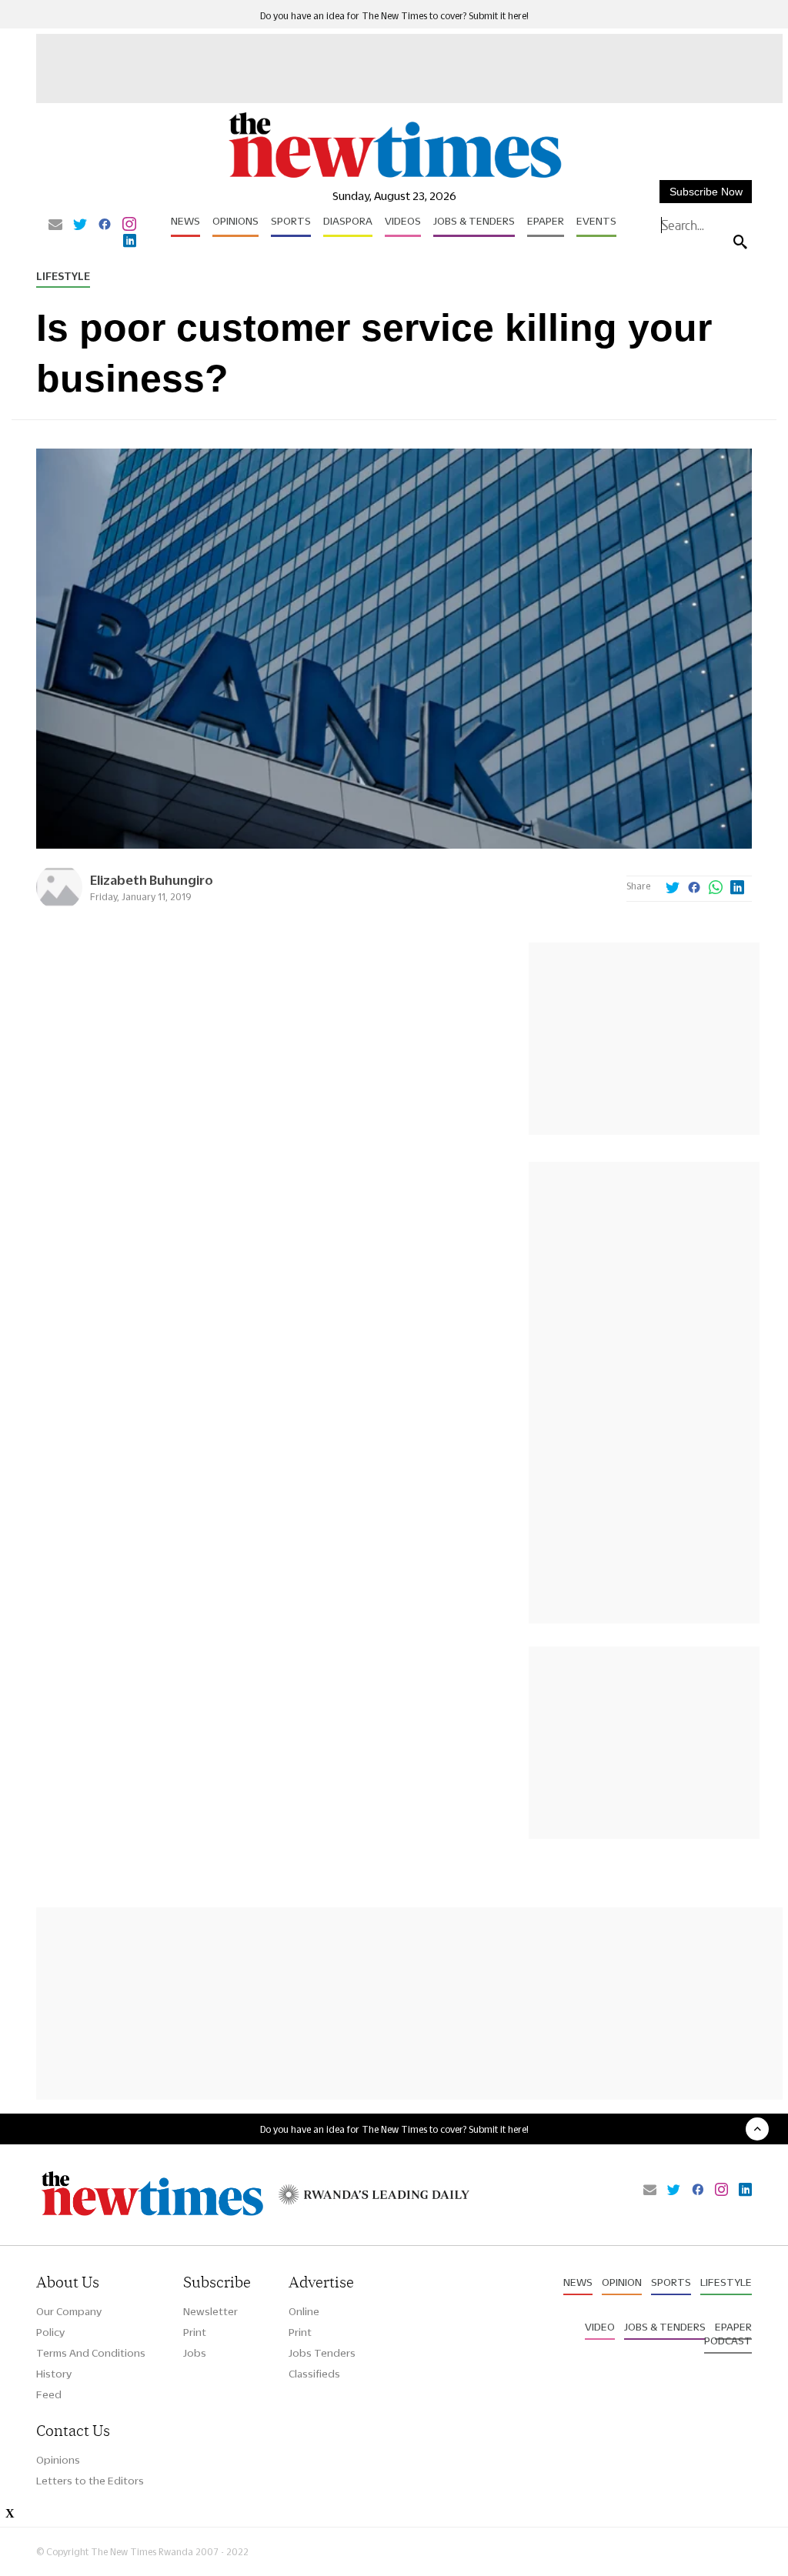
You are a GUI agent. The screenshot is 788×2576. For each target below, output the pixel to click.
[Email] (55, 225)
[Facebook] (105, 225)
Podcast (728, 2341)
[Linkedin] (130, 242)
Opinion (622, 2282)
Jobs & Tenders (474, 221)
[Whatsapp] (716, 889)
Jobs (195, 2353)
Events (596, 221)
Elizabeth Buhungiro (152, 880)
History (54, 2374)
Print (195, 2332)
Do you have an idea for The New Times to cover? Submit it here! (394, 16)
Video (600, 2327)
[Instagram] (129, 225)
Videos (403, 221)
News (185, 221)
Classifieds (314, 2374)
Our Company (69, 2311)
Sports (291, 221)
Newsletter (210, 2311)
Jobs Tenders (322, 2353)
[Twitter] (80, 225)
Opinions (235, 221)
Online (304, 2311)
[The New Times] (394, 177)
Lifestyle (63, 276)
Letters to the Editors (90, 2481)
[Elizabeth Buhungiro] (59, 906)
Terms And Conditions (91, 2353)
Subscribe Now (706, 192)
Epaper (546, 221)
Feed (49, 2394)
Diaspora (348, 221)
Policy (50, 2332)
